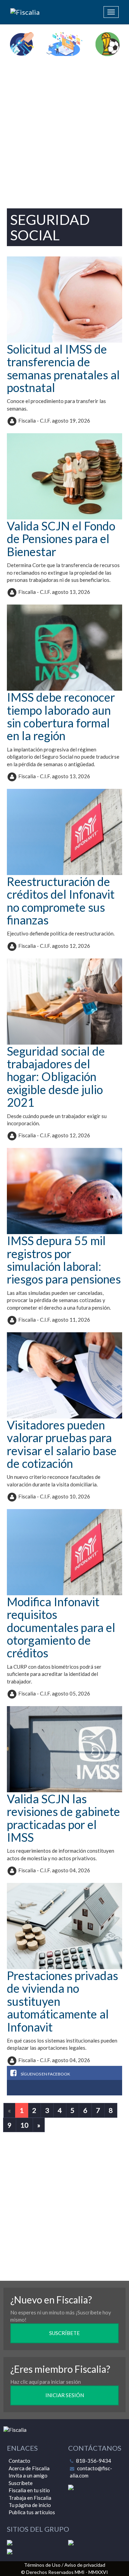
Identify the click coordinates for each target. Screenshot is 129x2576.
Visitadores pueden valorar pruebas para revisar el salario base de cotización (62, 1444)
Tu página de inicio (30, 2505)
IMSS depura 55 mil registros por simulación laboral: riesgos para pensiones (64, 1260)
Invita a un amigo (28, 2475)
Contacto (19, 2461)
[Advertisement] (64, 130)
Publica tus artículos (32, 2512)
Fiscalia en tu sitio (29, 2490)
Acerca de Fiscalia (29, 2468)
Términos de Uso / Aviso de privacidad (65, 2565)
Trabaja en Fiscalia (30, 2498)
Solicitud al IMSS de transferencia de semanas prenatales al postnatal (63, 368)
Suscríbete (21, 2483)
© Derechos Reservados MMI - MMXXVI (64, 2572)
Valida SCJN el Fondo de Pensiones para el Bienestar (61, 539)
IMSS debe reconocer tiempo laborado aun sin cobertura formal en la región (61, 716)
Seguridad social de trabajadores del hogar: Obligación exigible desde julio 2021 (56, 1077)
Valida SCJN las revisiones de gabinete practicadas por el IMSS (63, 1818)
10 (24, 2125)
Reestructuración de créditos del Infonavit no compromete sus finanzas (61, 901)
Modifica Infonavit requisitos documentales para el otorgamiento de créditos (61, 1627)
